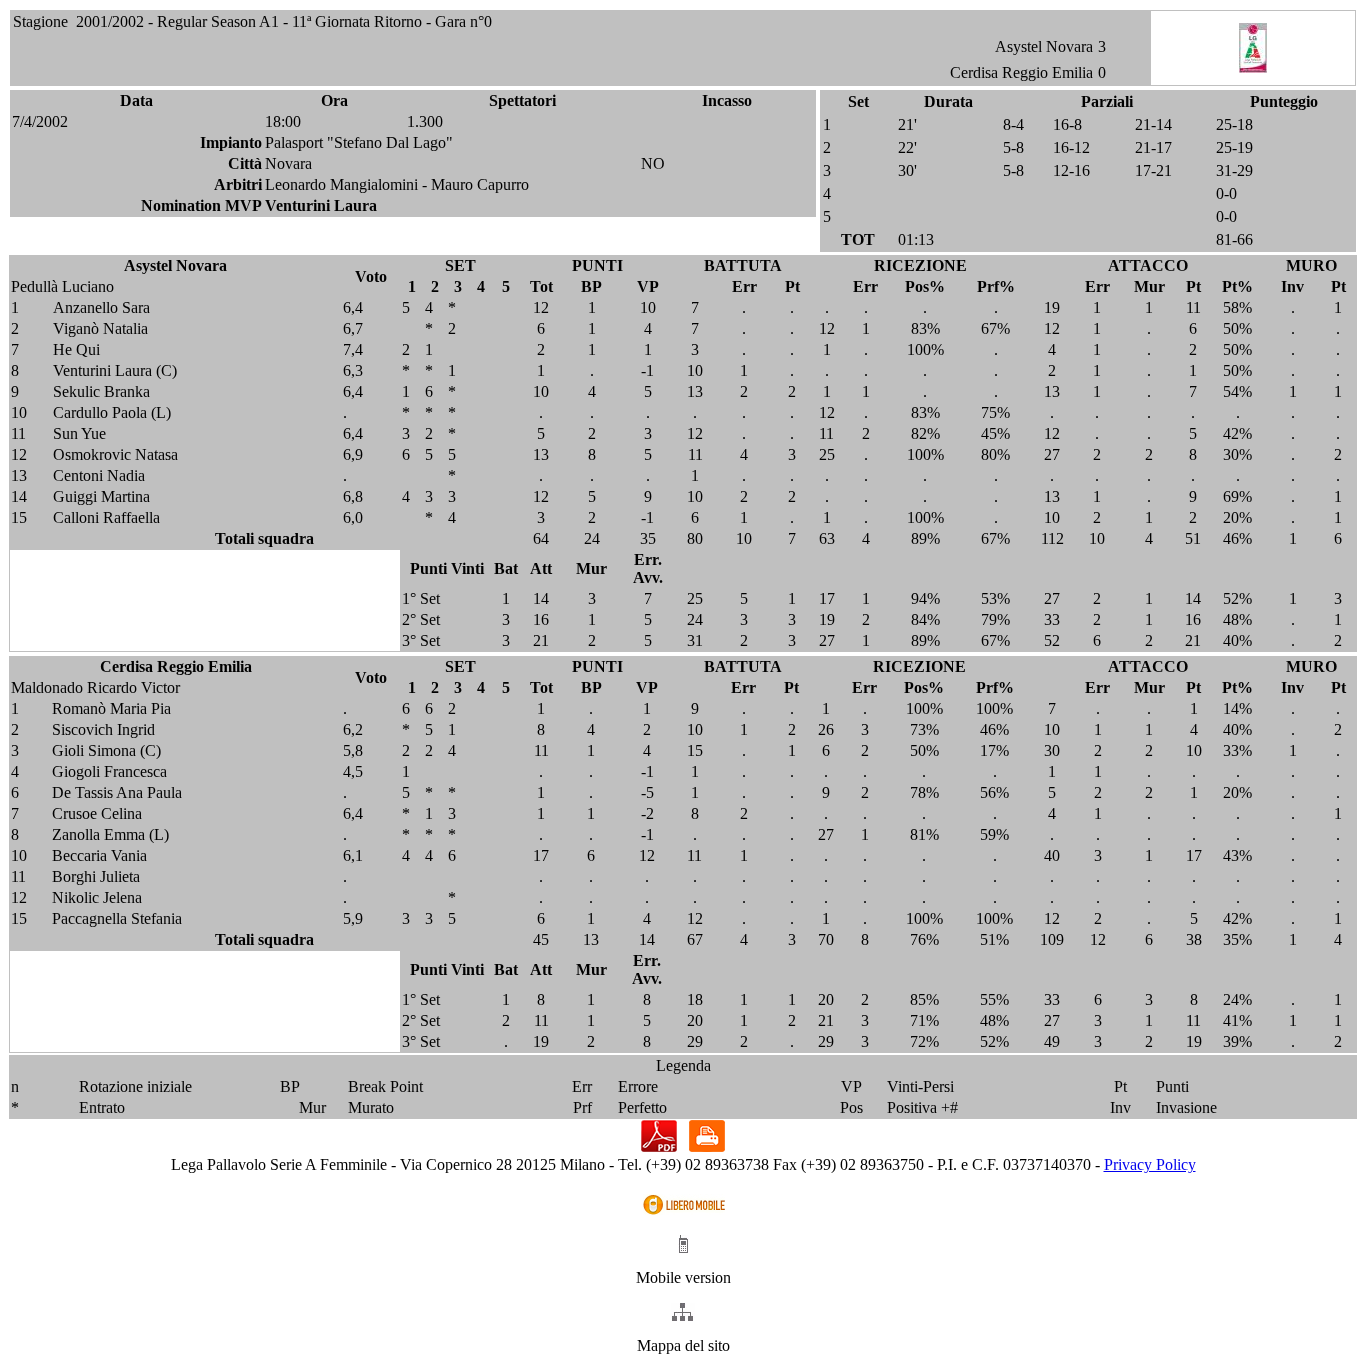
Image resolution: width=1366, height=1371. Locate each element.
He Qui (76, 349)
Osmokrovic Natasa (115, 454)
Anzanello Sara (101, 307)
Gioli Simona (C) (106, 750)
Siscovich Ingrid (103, 729)
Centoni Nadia (99, 475)
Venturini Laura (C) (115, 370)
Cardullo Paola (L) (112, 412)
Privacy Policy (1150, 1164)
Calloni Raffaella (106, 517)
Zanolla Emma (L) (110, 834)
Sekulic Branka (101, 391)
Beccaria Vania (99, 855)
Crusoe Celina (97, 813)
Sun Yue (79, 433)
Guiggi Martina (101, 496)
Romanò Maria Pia (111, 708)
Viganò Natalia (100, 328)
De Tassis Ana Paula (117, 792)
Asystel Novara (1044, 46)
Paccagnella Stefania (117, 918)
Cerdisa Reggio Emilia (1021, 72)
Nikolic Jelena (97, 897)
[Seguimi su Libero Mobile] (683, 1213)
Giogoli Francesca (109, 771)
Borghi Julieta (96, 876)
